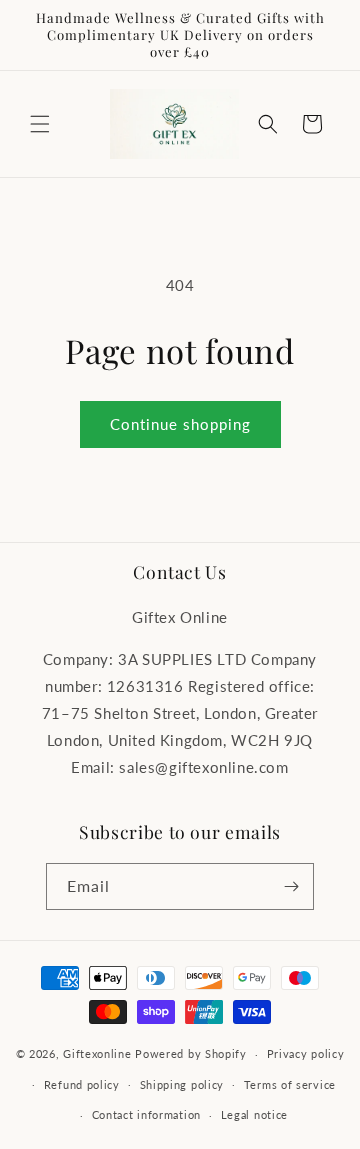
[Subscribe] (291, 886)
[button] (40, 124)
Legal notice (254, 1114)
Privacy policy (306, 1053)
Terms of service (290, 1084)
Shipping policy (182, 1084)
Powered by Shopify (191, 1053)
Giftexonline (97, 1053)
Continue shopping (180, 424)
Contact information (146, 1114)
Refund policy (82, 1084)
